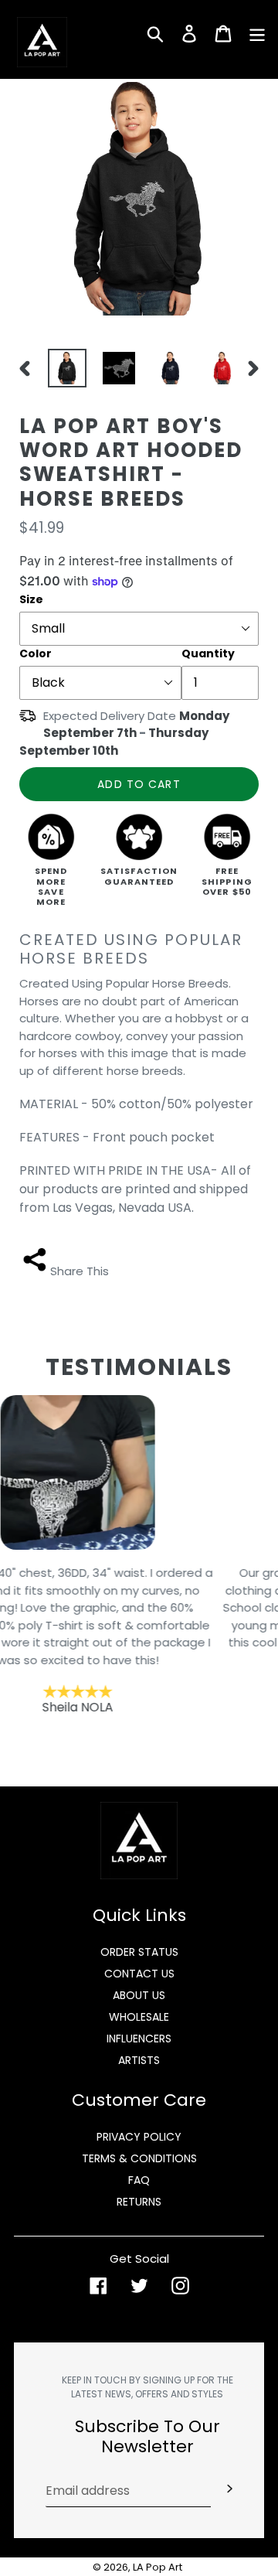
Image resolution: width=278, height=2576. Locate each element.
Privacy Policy (139, 2137)
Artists (139, 2060)
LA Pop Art (158, 2567)
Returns (139, 2202)
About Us (139, 1995)
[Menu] (257, 32)
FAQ (139, 2180)
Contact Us (139, 1974)
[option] (62, 368)
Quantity (208, 653)
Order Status (139, 1952)
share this (80, 1271)
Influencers (139, 2039)
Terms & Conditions (139, 2158)
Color (36, 653)
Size (31, 599)
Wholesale (139, 2017)
